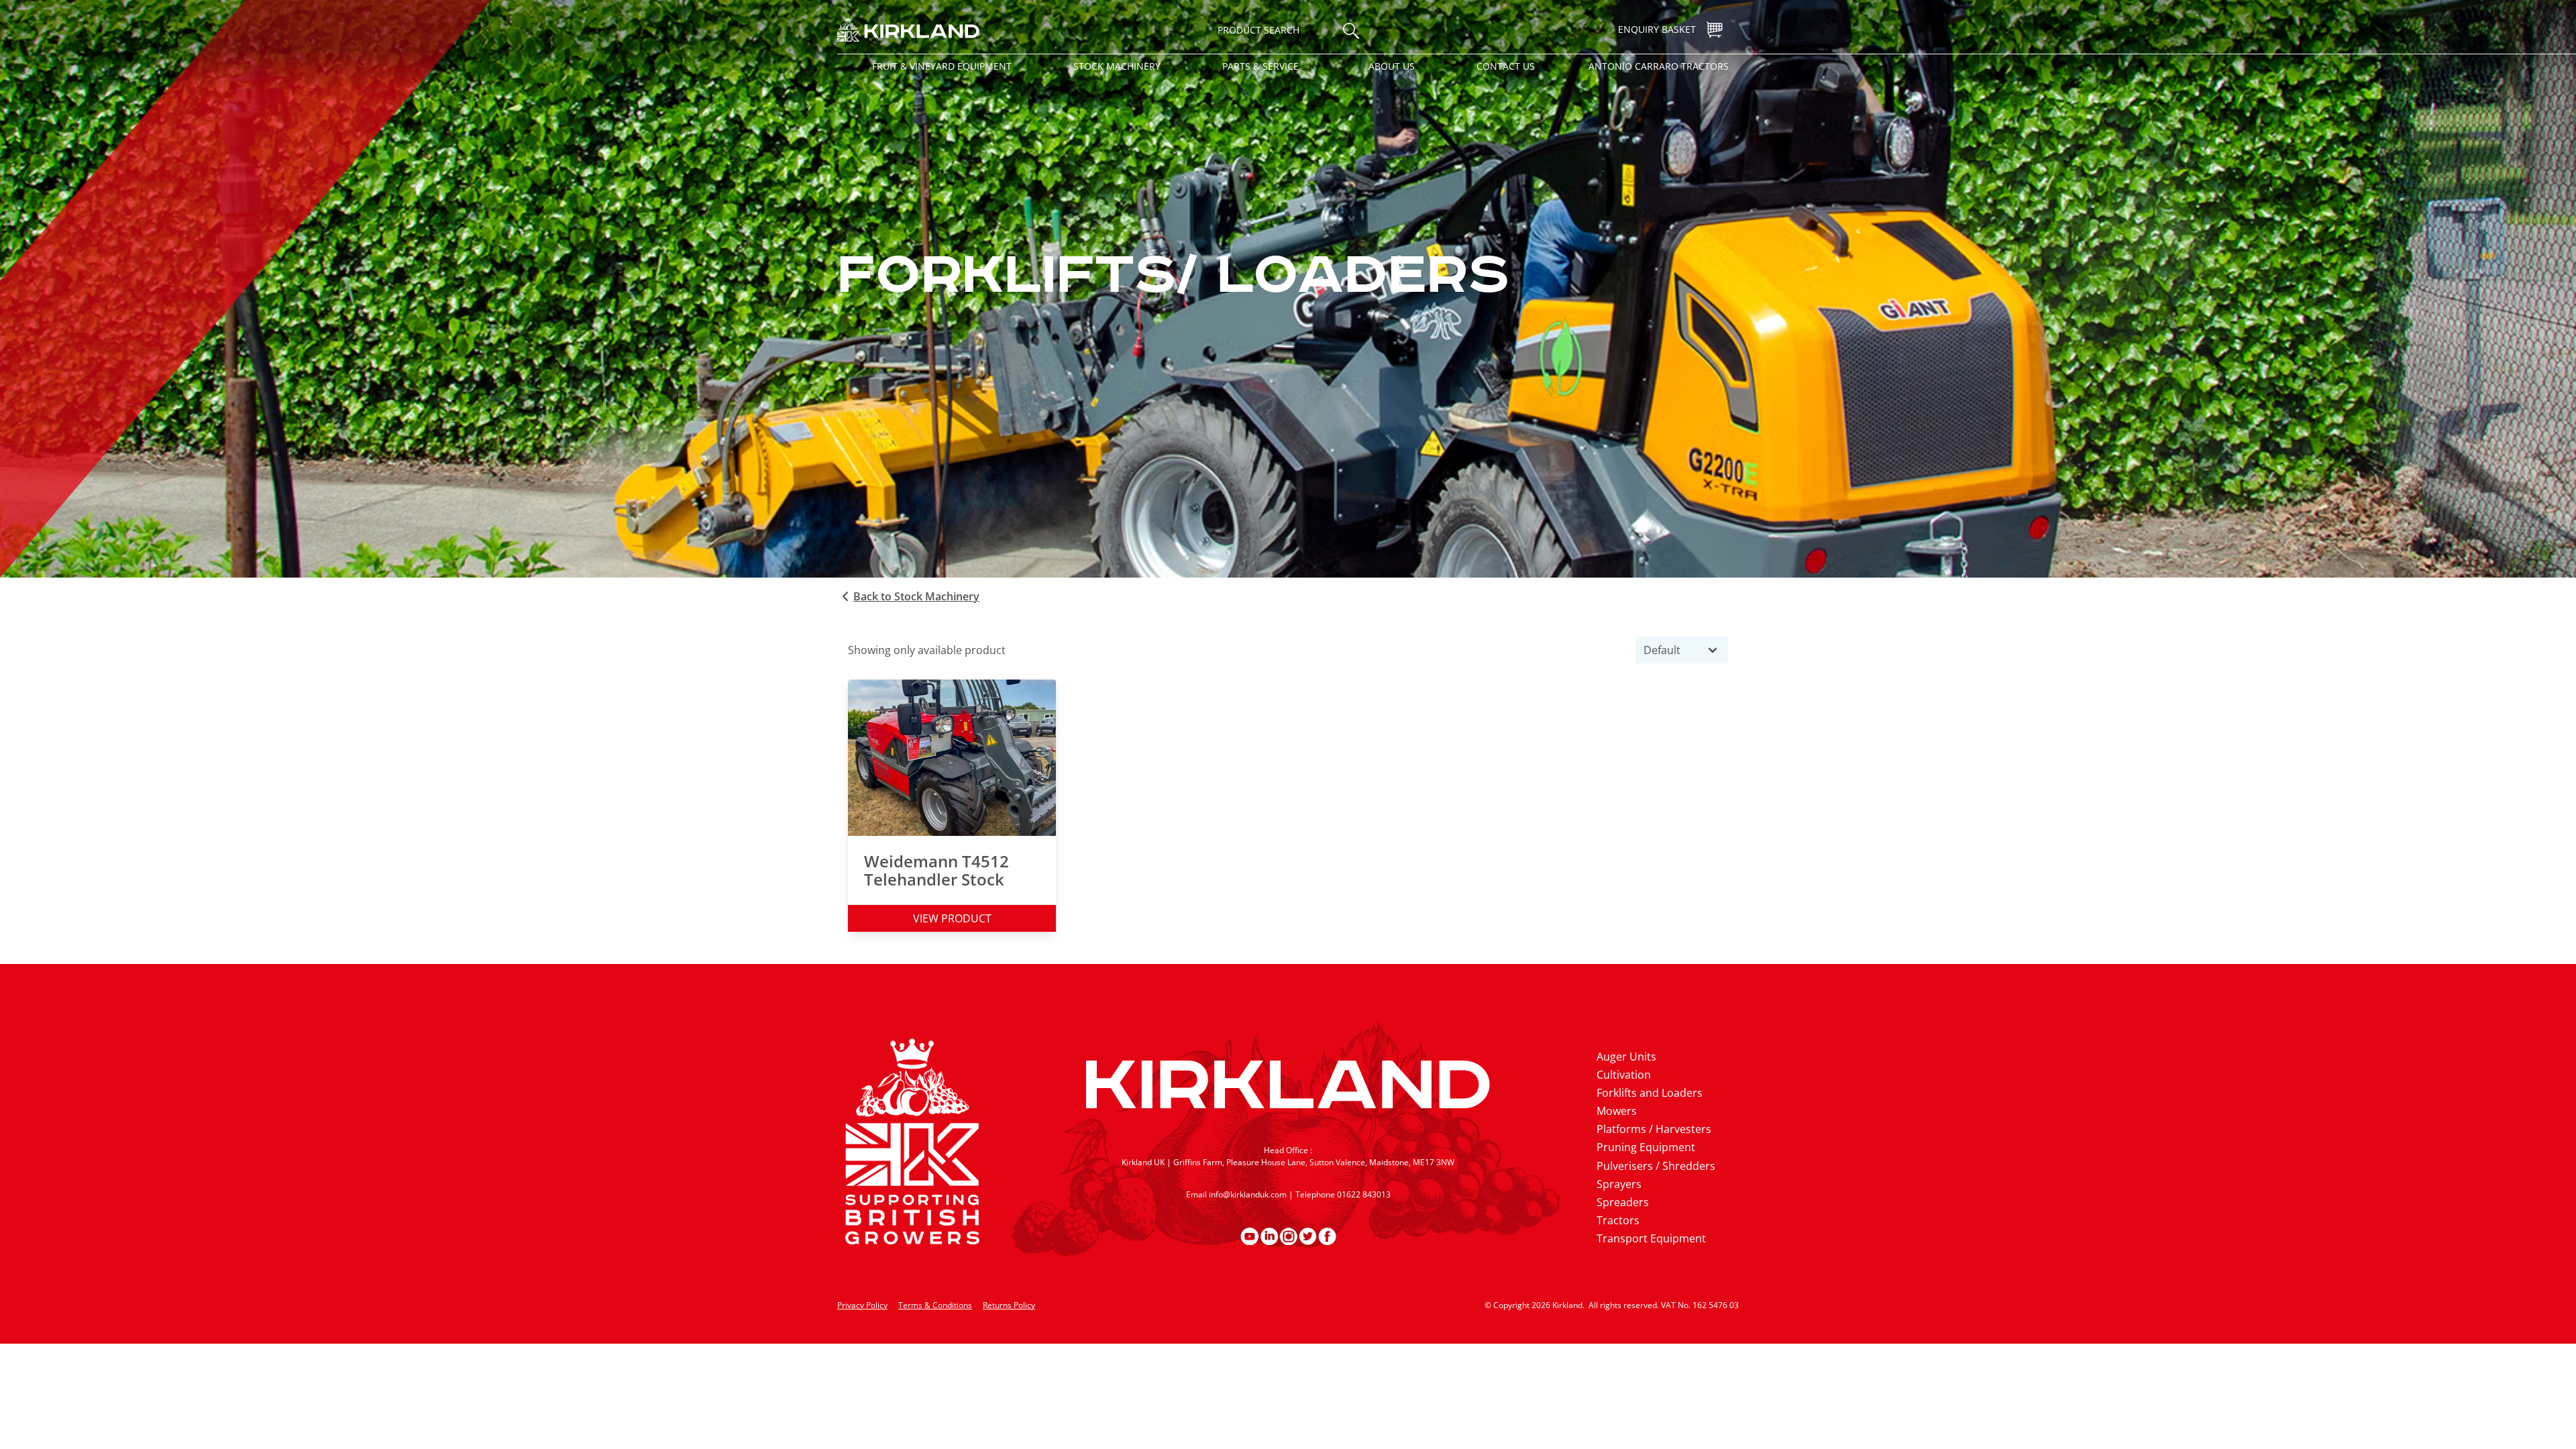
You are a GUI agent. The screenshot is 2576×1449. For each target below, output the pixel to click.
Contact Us (1506, 66)
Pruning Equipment (1646, 1147)
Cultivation (1624, 1075)
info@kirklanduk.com (1248, 1194)
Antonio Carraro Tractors (1659, 66)
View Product (952, 918)
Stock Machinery (1117, 66)
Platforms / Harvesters (1654, 1129)
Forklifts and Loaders (1650, 1093)
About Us (1392, 66)
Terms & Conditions (935, 1305)
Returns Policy (1009, 1305)
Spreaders (1623, 1202)
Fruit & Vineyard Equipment (942, 66)
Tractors (1618, 1220)
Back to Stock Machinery (916, 596)
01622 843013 (1364, 1194)
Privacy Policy (862, 1305)
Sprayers (1619, 1184)
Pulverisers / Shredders (1656, 1166)
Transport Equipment (1651, 1238)
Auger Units (1626, 1057)
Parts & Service (1260, 66)
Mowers (1617, 1111)
